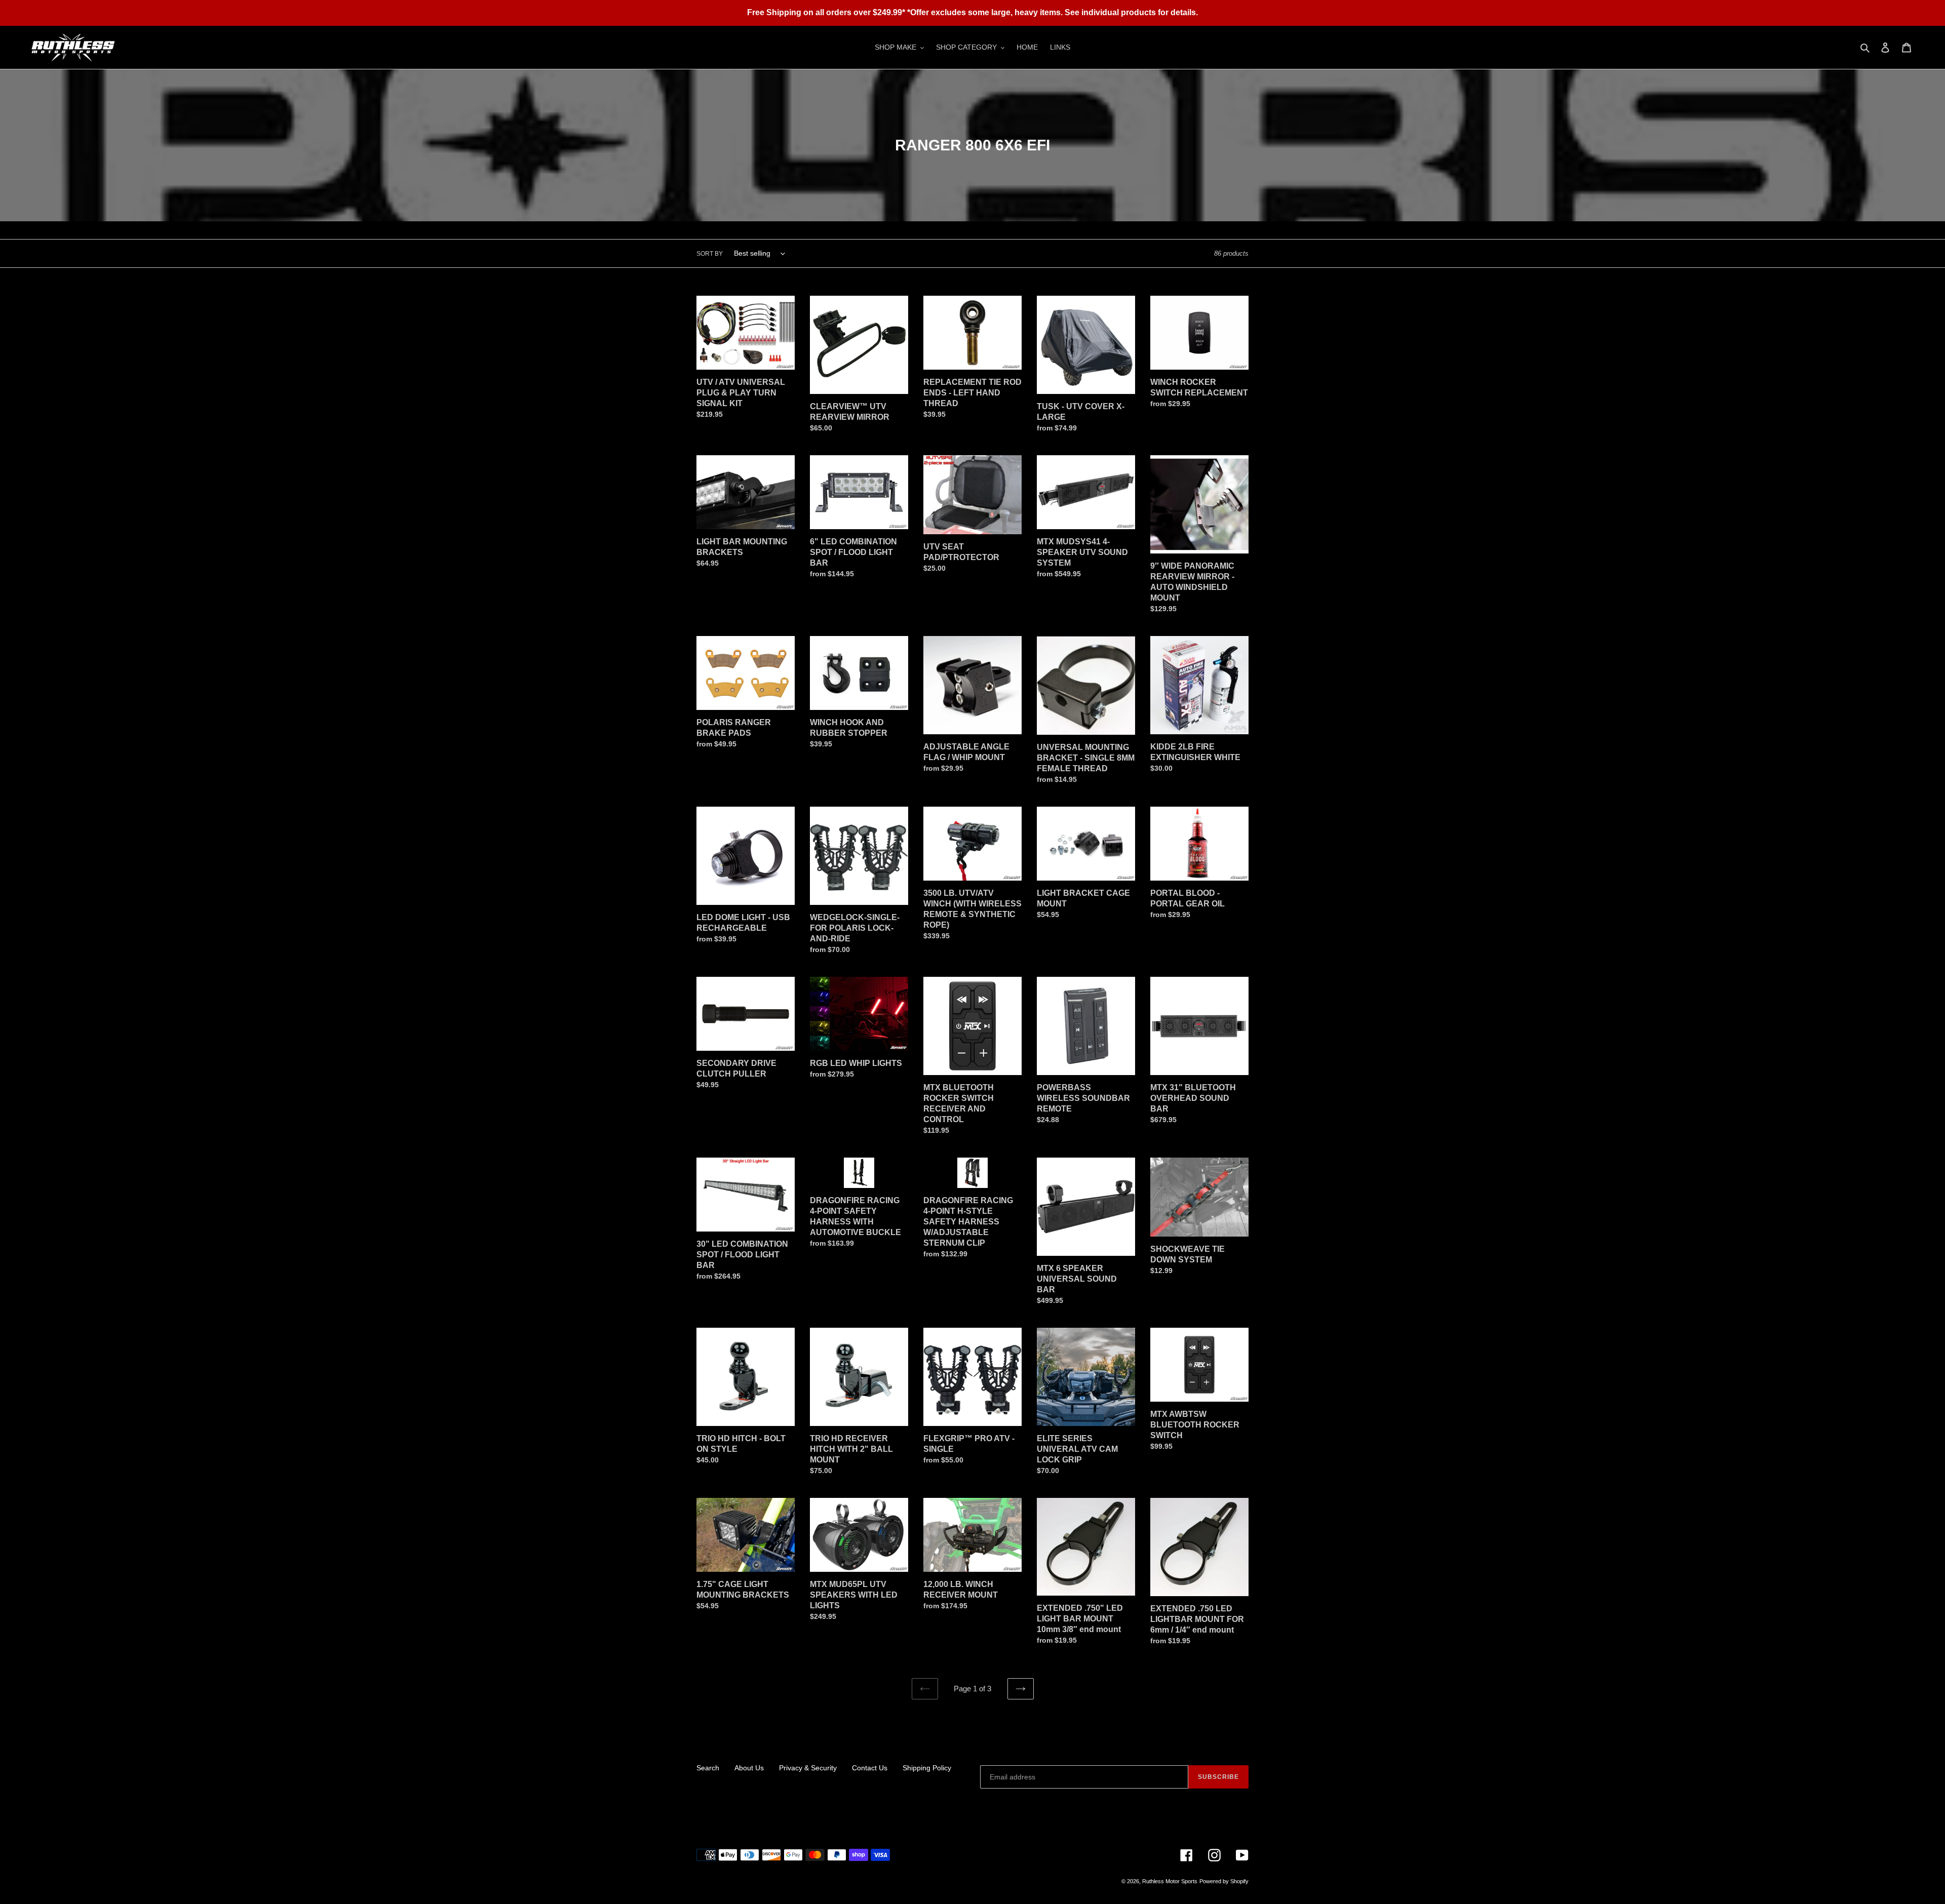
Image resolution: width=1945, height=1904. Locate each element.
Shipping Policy (927, 1768)
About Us (749, 1768)
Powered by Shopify (1224, 1881)
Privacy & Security (808, 1768)
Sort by (710, 254)
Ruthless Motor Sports (1170, 1881)
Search (708, 1768)
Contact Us (870, 1768)
